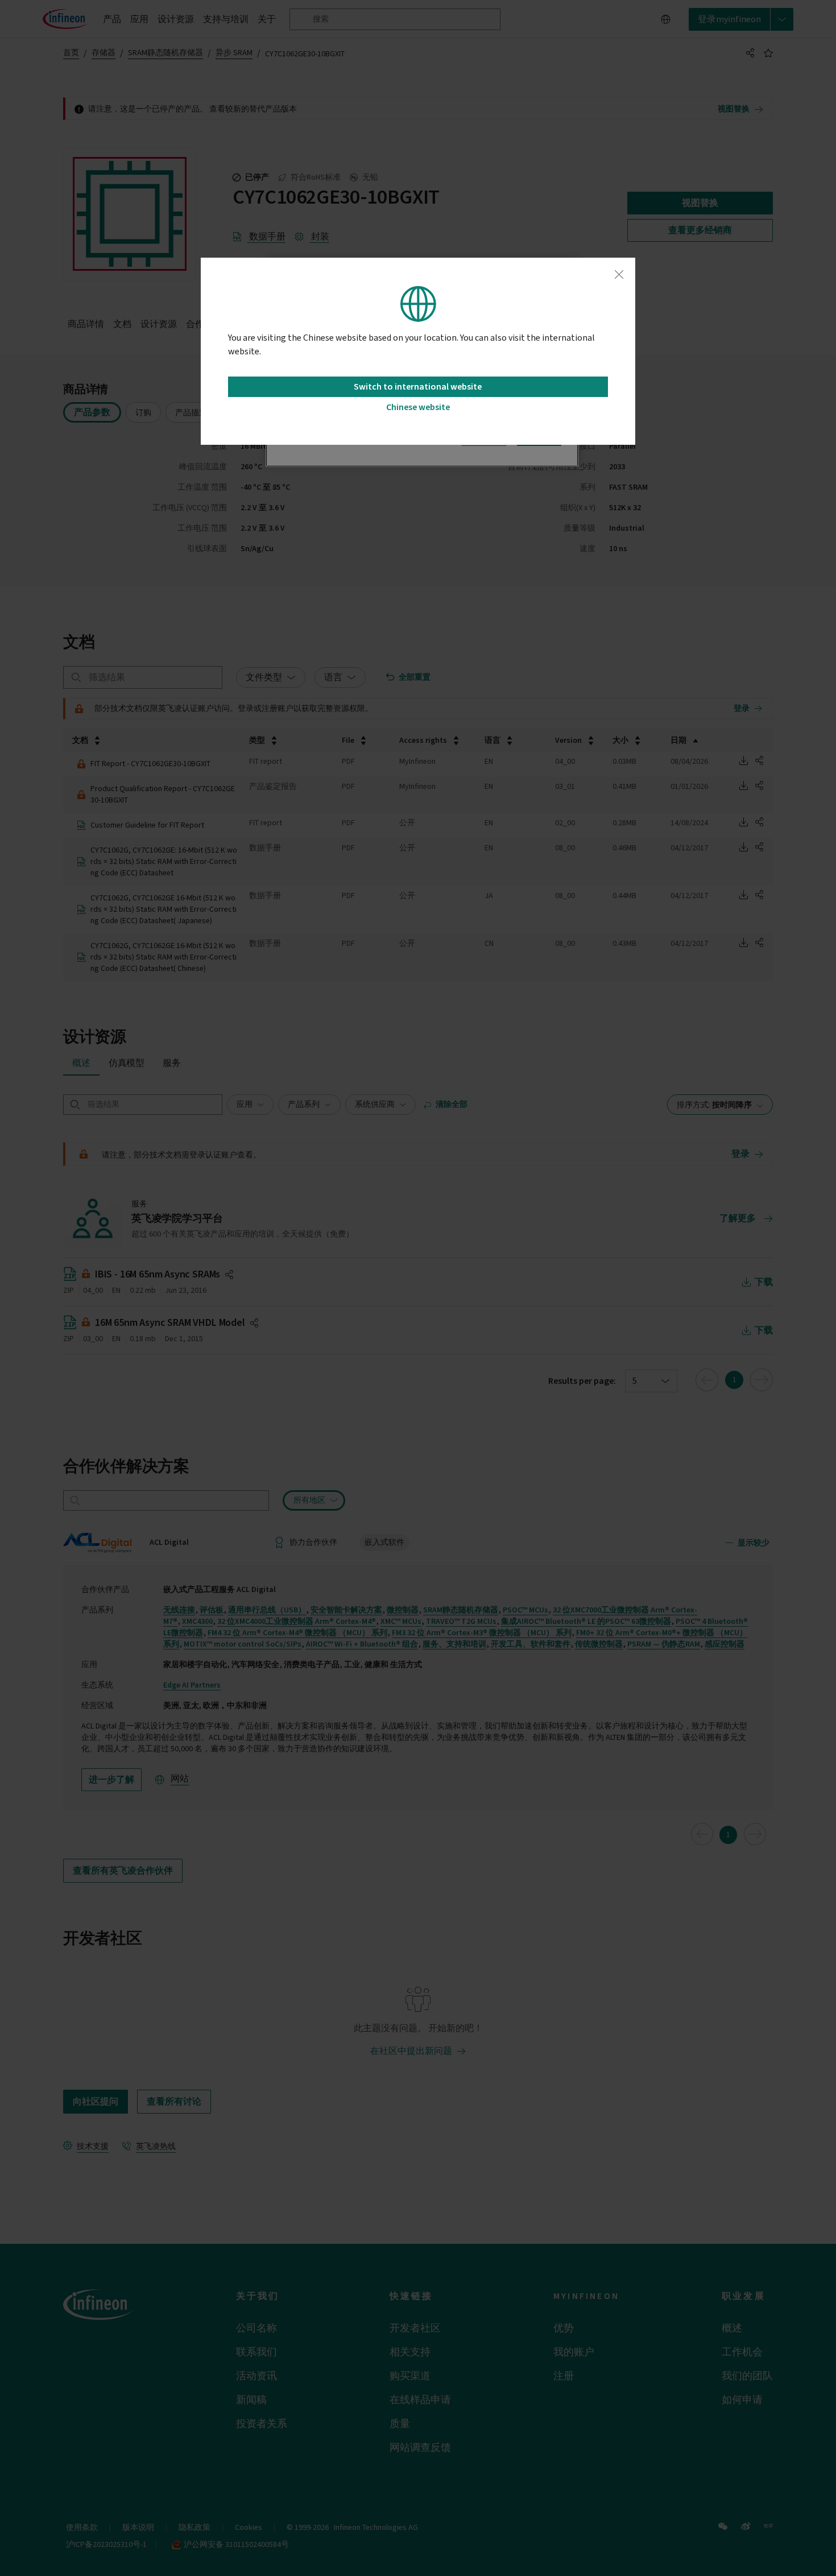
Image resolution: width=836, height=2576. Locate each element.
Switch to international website (418, 387)
